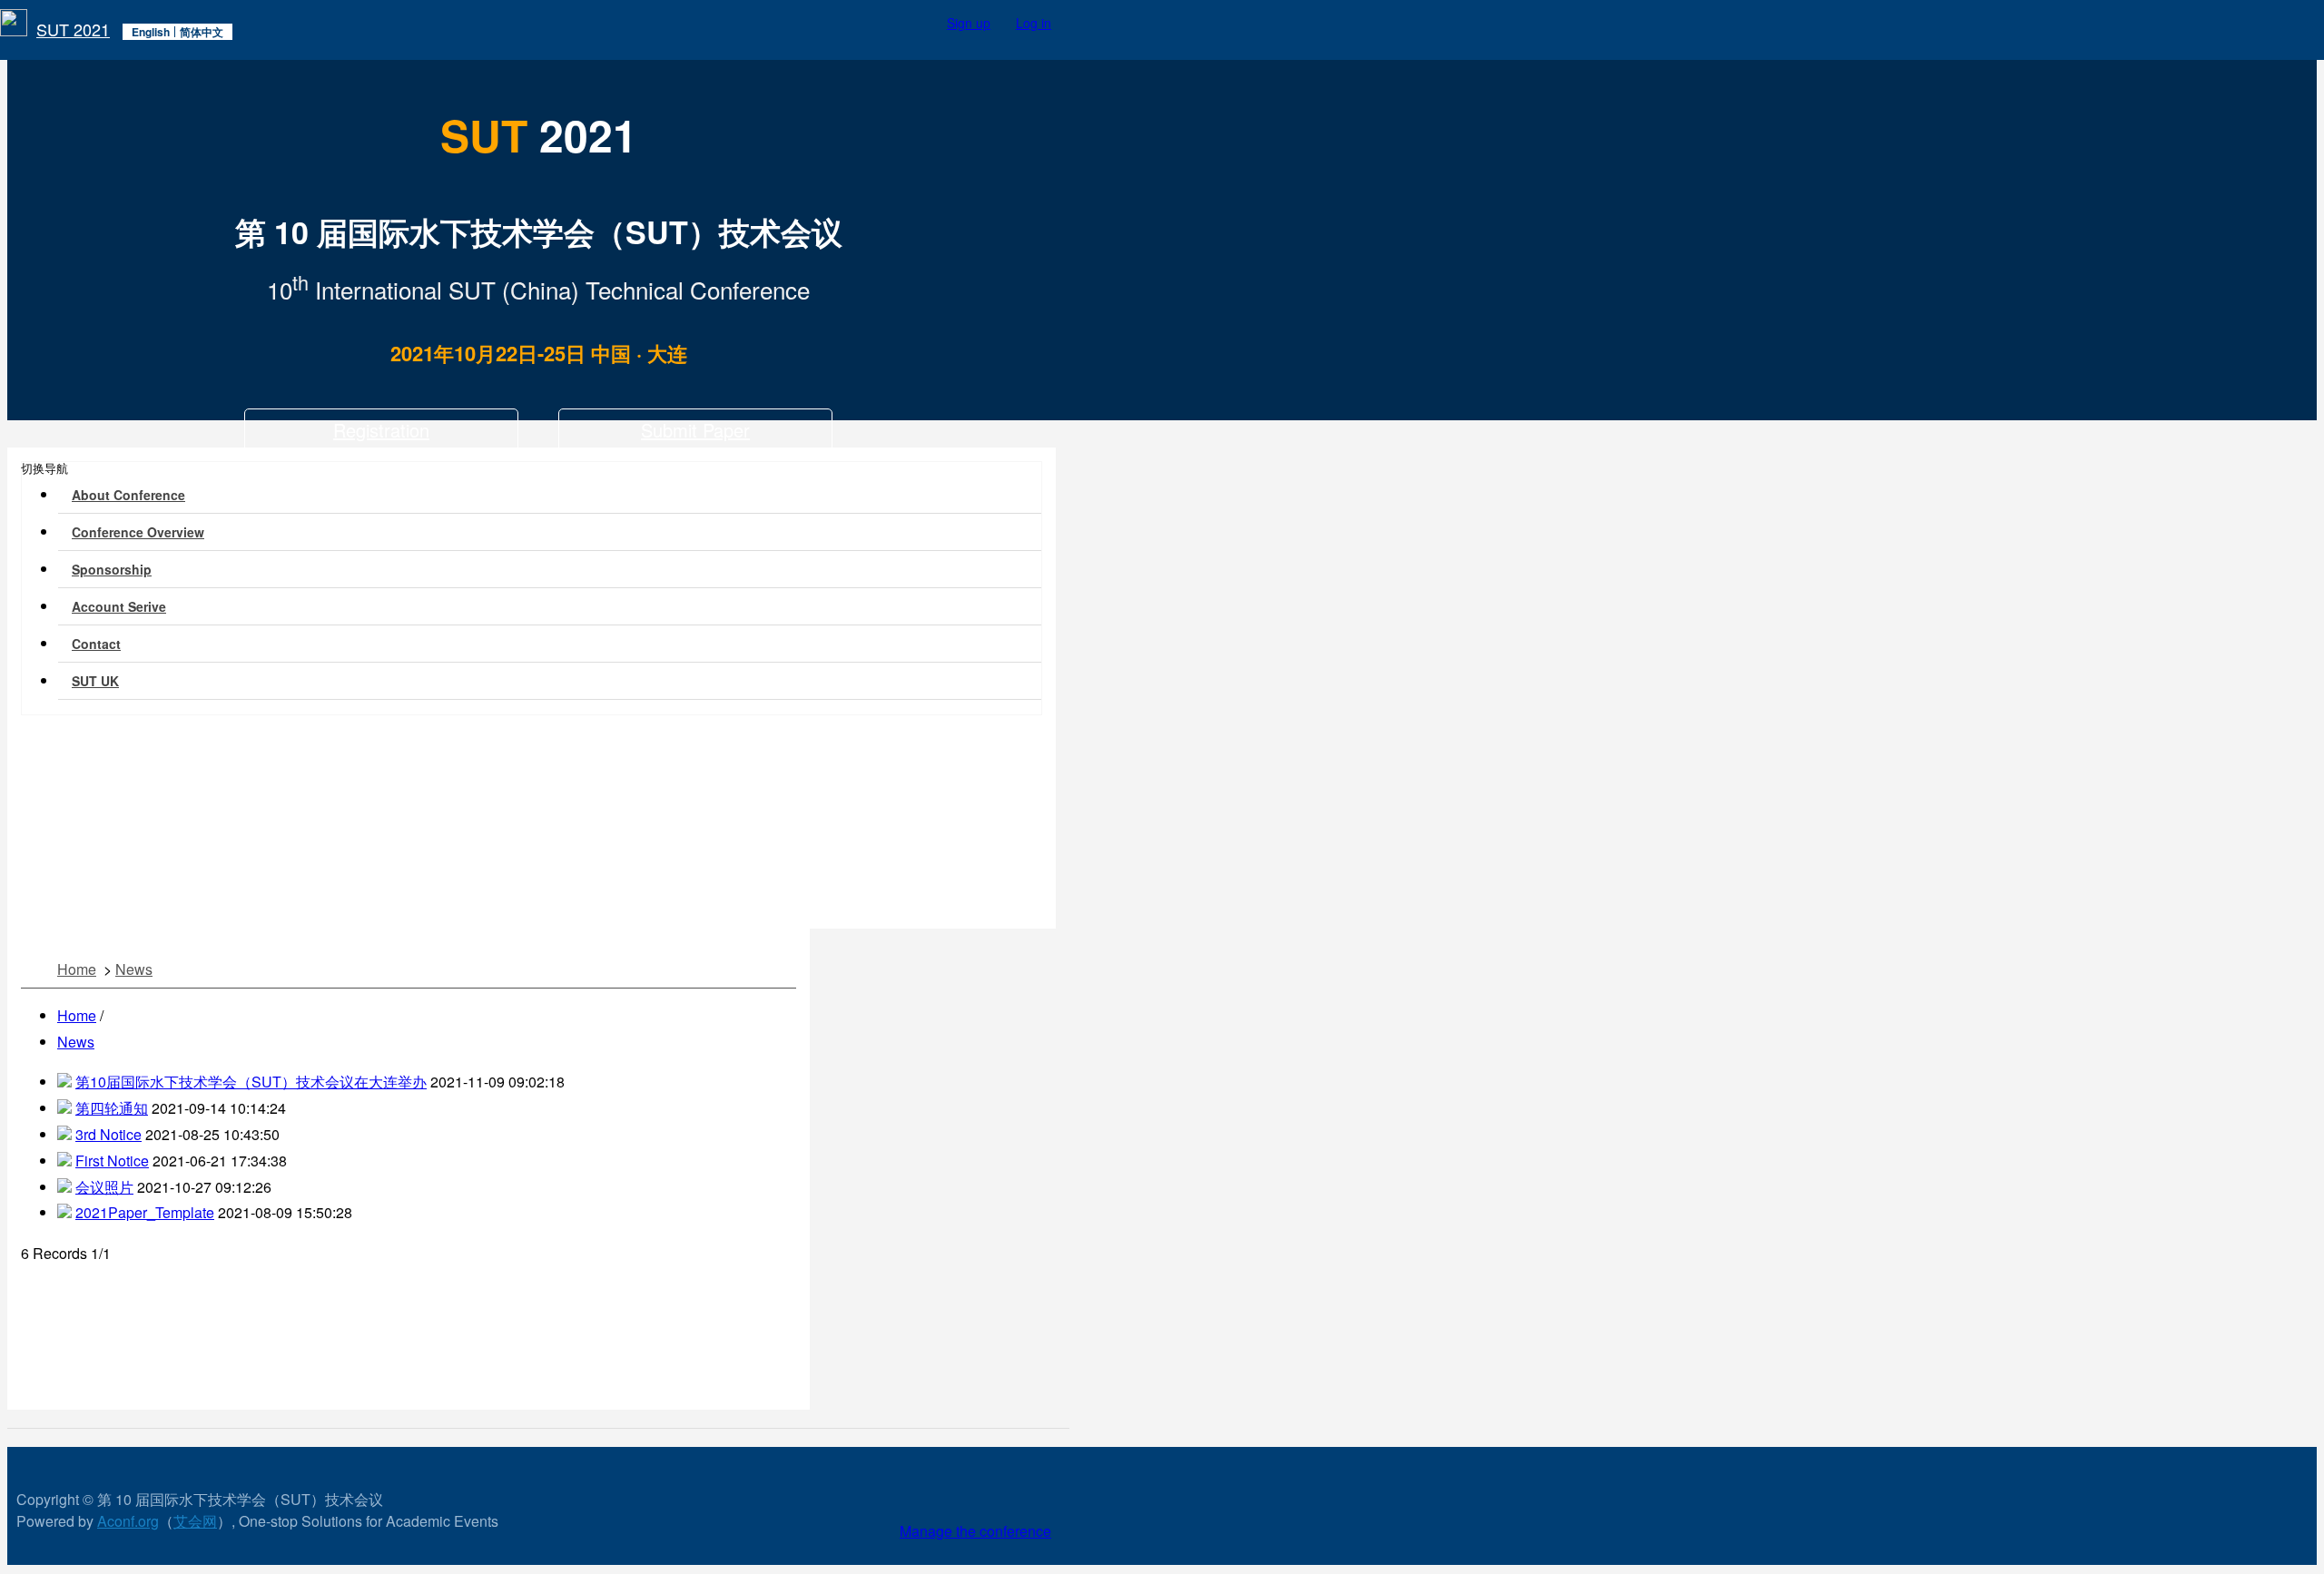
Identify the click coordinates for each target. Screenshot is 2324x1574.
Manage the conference (975, 1531)
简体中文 (202, 32)
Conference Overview (138, 532)
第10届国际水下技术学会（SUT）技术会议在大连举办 (251, 1082)
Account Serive (119, 606)
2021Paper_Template (145, 1212)
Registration (381, 430)
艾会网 (195, 1521)
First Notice (112, 1161)
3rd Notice (108, 1134)
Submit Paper (695, 430)
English (151, 32)
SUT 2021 (73, 28)
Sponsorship (112, 569)
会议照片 (104, 1187)
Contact (96, 644)
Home (77, 969)
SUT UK (95, 681)
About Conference (128, 495)
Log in (1034, 23)
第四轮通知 (112, 1108)
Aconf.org (128, 1521)
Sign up (969, 23)
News (134, 969)
